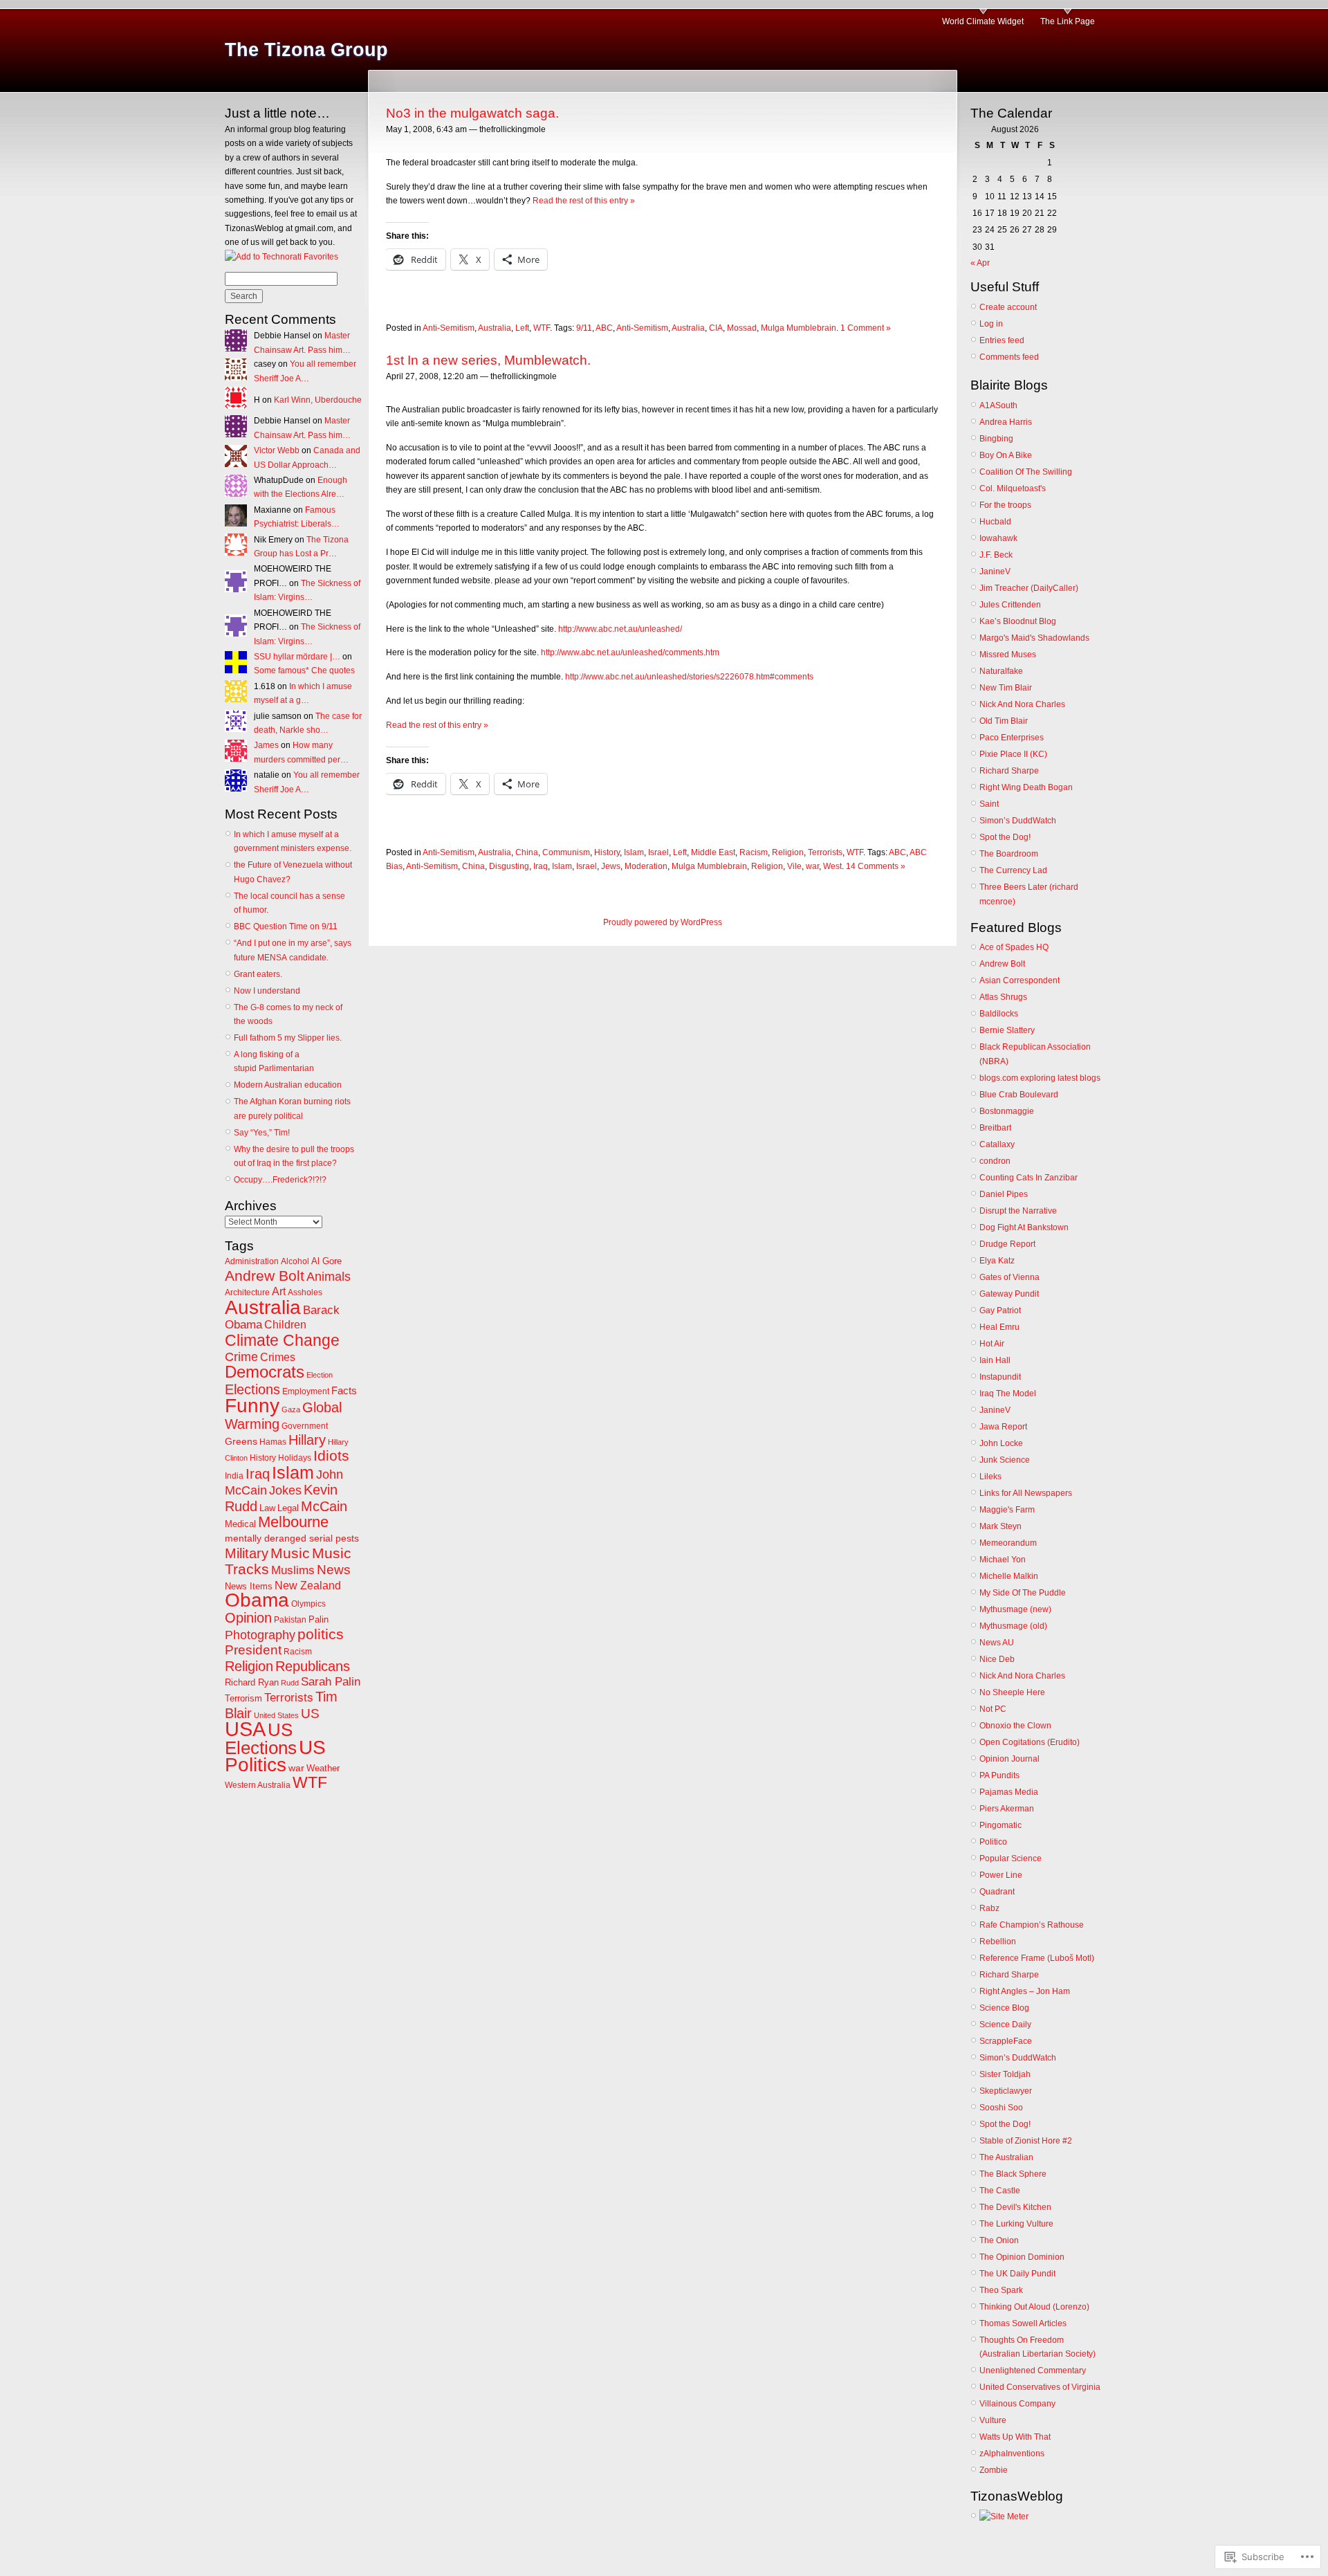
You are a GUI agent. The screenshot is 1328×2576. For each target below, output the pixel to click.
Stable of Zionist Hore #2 (1026, 2141)
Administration (252, 1261)
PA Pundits (999, 1775)
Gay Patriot (1000, 1310)
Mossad (742, 328)
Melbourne (293, 1522)
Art (279, 1291)
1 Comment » (866, 328)
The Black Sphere (1013, 2174)
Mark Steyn (1000, 1526)
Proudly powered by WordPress (663, 922)
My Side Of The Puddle (1023, 1593)
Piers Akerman (1007, 1809)
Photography (260, 1635)
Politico (993, 1842)
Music (290, 1553)
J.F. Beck (996, 555)
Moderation (646, 866)
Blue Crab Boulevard (1019, 1095)
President (253, 1650)
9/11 (584, 328)
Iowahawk (998, 538)
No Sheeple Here (1012, 1692)
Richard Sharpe (1009, 771)
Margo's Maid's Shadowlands (1034, 638)
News (334, 1570)
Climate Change (282, 1340)
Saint (989, 804)
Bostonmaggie (1007, 1111)
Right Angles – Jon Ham (1025, 1991)
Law (267, 1508)
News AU (997, 1643)
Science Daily (1005, 2025)
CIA (716, 328)
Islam (293, 1472)
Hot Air (992, 1344)
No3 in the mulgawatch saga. (472, 113)
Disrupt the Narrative (1018, 1211)
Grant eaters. (258, 974)
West (832, 866)
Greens (241, 1441)
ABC (604, 328)
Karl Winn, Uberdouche (318, 400)
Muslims (293, 1570)
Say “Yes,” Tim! (262, 1133)
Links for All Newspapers (1026, 1493)
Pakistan (290, 1620)
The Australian (1006, 2157)
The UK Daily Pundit (1017, 2274)
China (527, 852)
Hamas (273, 1442)
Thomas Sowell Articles (1023, 2323)
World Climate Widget (983, 21)
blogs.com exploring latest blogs (1040, 1078)
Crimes (278, 1357)
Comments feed (1009, 357)
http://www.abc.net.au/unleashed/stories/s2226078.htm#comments (689, 677)
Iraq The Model (1008, 1394)
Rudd (290, 1683)
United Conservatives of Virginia (1040, 2387)
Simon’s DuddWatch (1018, 821)
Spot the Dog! (1005, 837)
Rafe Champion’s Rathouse (1032, 1925)
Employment (306, 1391)
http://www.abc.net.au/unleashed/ (620, 629)
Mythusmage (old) (1013, 1626)
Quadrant (997, 1892)
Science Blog (1004, 2008)
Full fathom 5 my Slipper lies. (288, 1038)
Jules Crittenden (1010, 605)
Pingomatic (1000, 1825)
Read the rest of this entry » (584, 201)
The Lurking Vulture (1016, 2224)
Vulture (993, 2420)
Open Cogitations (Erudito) (1030, 1742)
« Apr (980, 263)
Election (320, 1375)
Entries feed (1002, 340)
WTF (310, 1782)
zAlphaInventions (1012, 2454)
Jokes (285, 1490)
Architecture (247, 1292)
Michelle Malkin (1009, 1576)
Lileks (990, 1477)
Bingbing (996, 439)
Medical (240, 1524)
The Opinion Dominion (1022, 2257)
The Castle (1000, 2191)
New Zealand (308, 1586)
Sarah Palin (331, 1682)
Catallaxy (997, 1144)
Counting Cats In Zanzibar (1029, 1178)
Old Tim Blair (1004, 721)
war (296, 1768)
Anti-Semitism (449, 328)
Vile (794, 866)
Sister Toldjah (1005, 2074)
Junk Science (1005, 1460)
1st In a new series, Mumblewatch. (488, 360)
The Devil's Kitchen (1015, 2207)
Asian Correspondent (1020, 980)
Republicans (313, 1666)
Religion (249, 1666)
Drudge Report (1007, 1244)
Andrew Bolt (265, 1276)
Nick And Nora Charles (1022, 704)
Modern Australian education (288, 1085)
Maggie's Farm (1007, 1510)
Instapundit (1000, 1377)
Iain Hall (995, 1360)
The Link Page (1068, 21)
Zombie (994, 2470)
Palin (319, 1619)
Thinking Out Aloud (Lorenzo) (1034, 2307)
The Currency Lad (1013, 870)
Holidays (295, 1458)
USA (245, 1729)
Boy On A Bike (1006, 455)
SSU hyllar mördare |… (297, 657)
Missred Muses (1008, 655)
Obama (257, 1600)
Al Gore (326, 1261)
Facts (344, 1390)
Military (247, 1553)
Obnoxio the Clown (1015, 1726)
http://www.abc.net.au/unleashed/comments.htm (630, 652)
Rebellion (998, 1942)
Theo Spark (1001, 2290)
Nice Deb (997, 1659)
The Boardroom (1009, 854)
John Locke (1001, 1443)
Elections (252, 1389)
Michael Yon (1003, 1560)
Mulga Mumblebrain (799, 328)
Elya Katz (997, 1261)
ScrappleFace (1006, 2041)
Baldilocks (999, 1014)
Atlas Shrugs (1003, 997)
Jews (611, 866)
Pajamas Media (1009, 1792)
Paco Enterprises (1012, 738)
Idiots (331, 1456)
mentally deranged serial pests (292, 1538)
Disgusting (509, 866)
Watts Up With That (1015, 2437)
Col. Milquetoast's (1013, 488)
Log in (991, 324)
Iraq (258, 1473)
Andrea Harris (1006, 422)
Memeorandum (1008, 1543)
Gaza (291, 1409)
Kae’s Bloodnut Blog (1018, 621)
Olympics (308, 1604)
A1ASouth (998, 405)
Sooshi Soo (1001, 2108)
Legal (288, 1508)
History (263, 1458)
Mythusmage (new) (1015, 1609)
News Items (249, 1586)
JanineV (995, 572)
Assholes (305, 1292)
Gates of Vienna (1009, 1277)
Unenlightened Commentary (1033, 2371)
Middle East (713, 852)
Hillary (307, 1440)
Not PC (993, 1709)
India (234, 1476)
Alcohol (295, 1261)
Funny (252, 1405)
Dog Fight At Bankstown (1024, 1227)
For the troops (1005, 505)
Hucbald (995, 522)
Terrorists (289, 1698)
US (310, 1714)
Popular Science (1011, 1858)
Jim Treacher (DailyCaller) (1029, 588)
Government (305, 1426)
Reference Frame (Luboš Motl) (1037, 1958)
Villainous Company (1017, 2404)
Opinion (248, 1618)
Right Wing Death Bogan (1026, 787)
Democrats (265, 1372)
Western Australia (258, 1785)
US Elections (261, 1738)
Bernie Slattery (1007, 1030)
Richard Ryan (252, 1682)
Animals (329, 1277)
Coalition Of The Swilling (1026, 472)
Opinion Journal (1009, 1759)
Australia (263, 1307)
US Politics (275, 1756)
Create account (1008, 307)
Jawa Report (1003, 1427)
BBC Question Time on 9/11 (286, 926)
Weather (323, 1768)
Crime (241, 1357)
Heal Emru (999, 1327)
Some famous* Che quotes (304, 670)
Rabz (989, 1908)
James (266, 745)
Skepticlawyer (1006, 2091)
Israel (658, 852)
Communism (566, 852)
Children (285, 1325)
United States (276, 1715)
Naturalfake (1001, 671)
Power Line (1001, 1875)
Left (522, 328)
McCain (324, 1506)
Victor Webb (277, 450)
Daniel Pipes (1004, 1194)
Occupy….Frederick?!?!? (280, 1180)
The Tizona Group (306, 50)
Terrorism (243, 1698)
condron (995, 1161)
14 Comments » (876, 866)
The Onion (999, 2240)
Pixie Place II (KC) (1013, 754)
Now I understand (267, 991)
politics (321, 1634)
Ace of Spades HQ (1014, 947)
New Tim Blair (1006, 688)
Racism (298, 1652)
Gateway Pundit (1009, 1294)
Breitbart (995, 1128)
